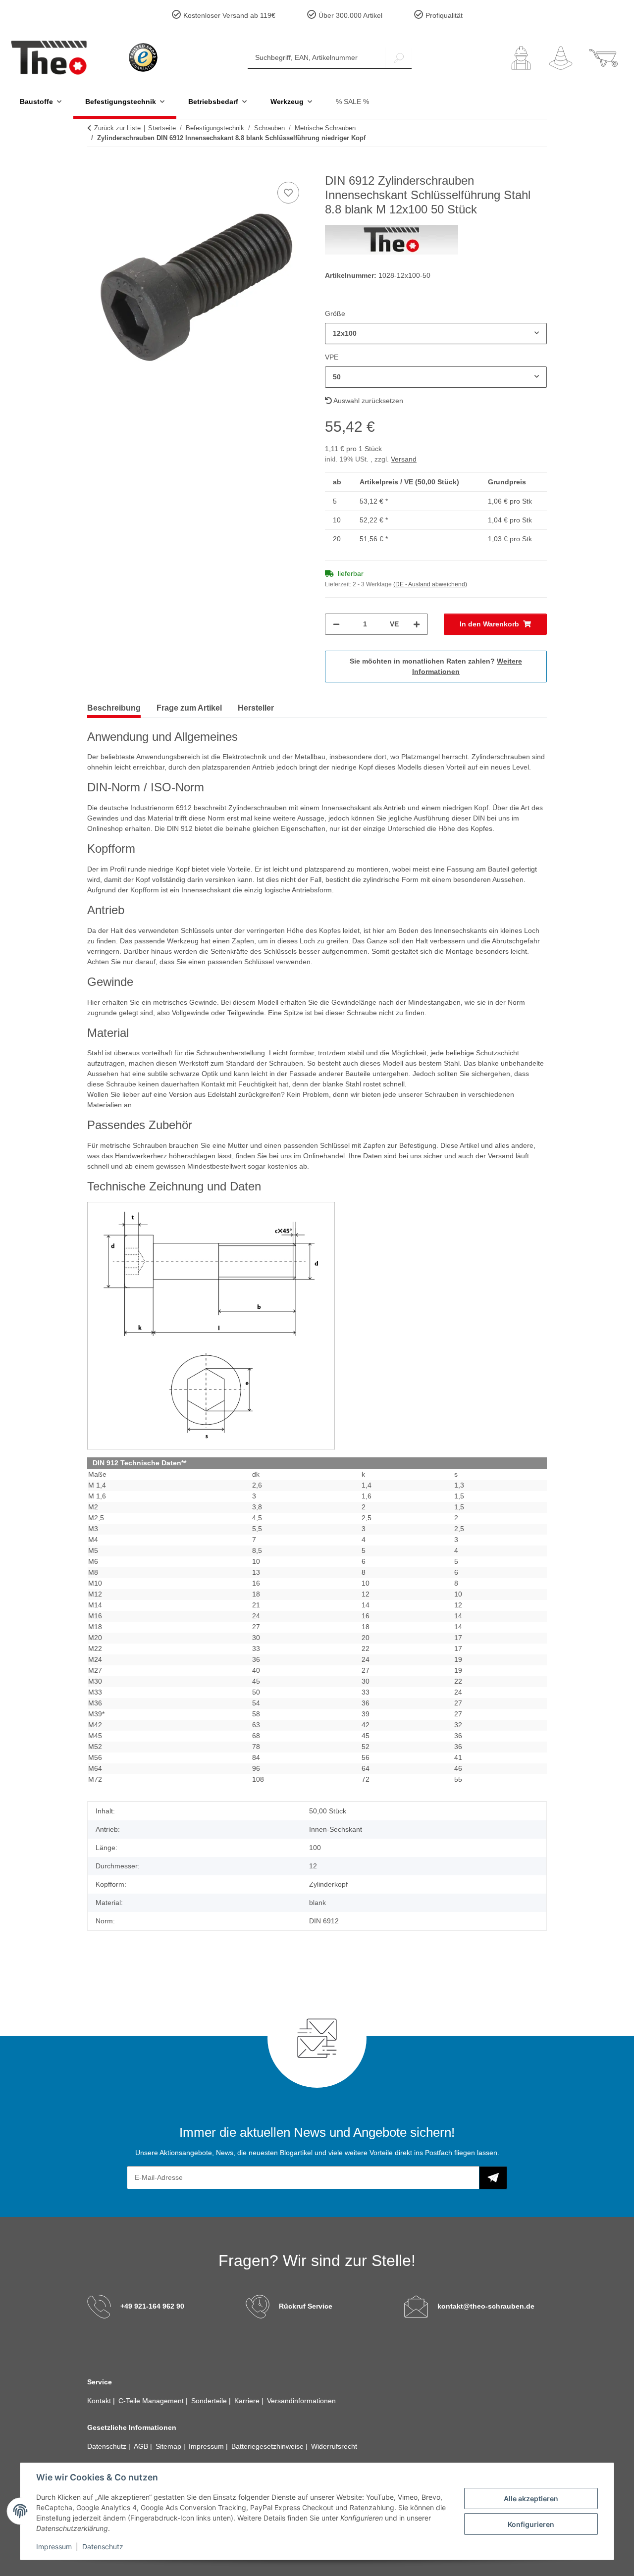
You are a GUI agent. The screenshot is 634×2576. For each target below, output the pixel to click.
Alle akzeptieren (531, 2499)
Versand (404, 459)
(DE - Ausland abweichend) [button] (430, 584)
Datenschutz (103, 2547)
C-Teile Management (152, 2401)
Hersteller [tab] (256, 708)
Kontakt (100, 2401)
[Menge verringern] (336, 624)
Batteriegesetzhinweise (268, 2446)
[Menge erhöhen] (417, 624)
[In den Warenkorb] (95, 168)
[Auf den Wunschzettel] (288, 193)
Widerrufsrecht (334, 2446)
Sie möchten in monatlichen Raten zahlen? (436, 666)
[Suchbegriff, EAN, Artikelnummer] (399, 58)
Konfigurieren (531, 2524)
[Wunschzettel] (561, 58)
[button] (521, 58)
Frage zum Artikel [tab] (189, 708)
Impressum (54, 2547)
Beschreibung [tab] (114, 708)
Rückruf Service (306, 2306)
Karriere (248, 2401)
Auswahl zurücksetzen (368, 401)
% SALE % (352, 102)
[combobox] (436, 334)
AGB (142, 2446)
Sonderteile (210, 2401)
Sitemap (169, 2446)
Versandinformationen (301, 2401)
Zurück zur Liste (117, 128)
